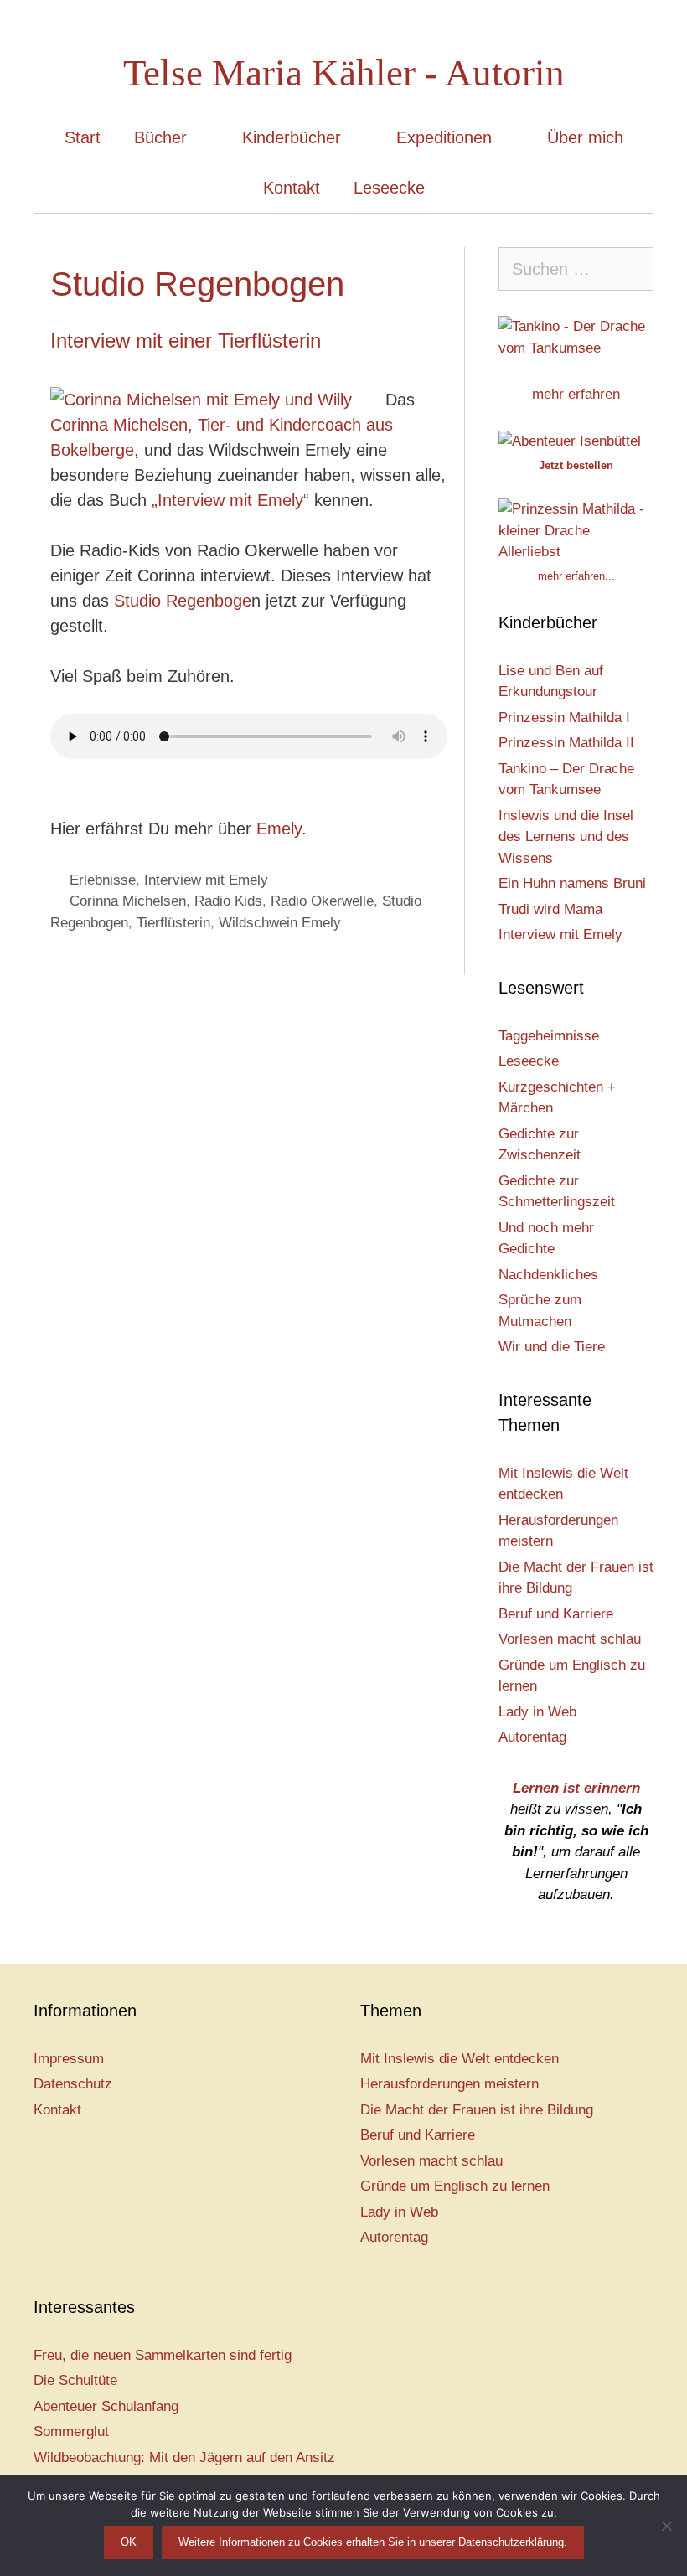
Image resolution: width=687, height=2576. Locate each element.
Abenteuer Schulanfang (106, 2406)
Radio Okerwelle (322, 901)
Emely (276, 829)
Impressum (69, 2059)
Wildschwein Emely (280, 923)
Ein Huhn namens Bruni (572, 883)
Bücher (160, 137)
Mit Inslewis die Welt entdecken (460, 2059)
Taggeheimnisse (549, 1036)
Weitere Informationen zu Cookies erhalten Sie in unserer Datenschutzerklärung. (373, 2542)
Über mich (585, 137)
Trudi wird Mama (550, 909)
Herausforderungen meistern (449, 2084)
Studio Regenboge (183, 601)
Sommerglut (71, 2431)
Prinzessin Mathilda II (566, 743)
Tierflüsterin (173, 923)
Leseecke (389, 188)
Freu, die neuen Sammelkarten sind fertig (163, 2355)
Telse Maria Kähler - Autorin (344, 73)
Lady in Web (537, 1712)
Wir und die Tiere (552, 1347)
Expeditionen (444, 137)
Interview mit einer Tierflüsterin (186, 341)
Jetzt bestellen (576, 465)
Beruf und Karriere (556, 1614)
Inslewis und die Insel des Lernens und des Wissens (566, 837)
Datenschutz (73, 2084)
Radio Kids (228, 901)
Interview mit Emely (206, 880)
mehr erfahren (576, 394)
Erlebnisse (103, 880)
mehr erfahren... (576, 576)
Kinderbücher (292, 137)
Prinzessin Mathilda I (564, 718)
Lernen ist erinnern (576, 1788)
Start (83, 137)
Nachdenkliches (548, 1275)
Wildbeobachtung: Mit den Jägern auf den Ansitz (184, 2457)
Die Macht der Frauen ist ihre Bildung (477, 2110)
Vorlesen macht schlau (570, 1639)
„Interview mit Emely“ (228, 500)
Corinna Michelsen (128, 901)
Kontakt (292, 188)
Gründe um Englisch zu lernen (455, 2186)
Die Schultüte (75, 2380)
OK (129, 2542)
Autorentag (532, 1737)
